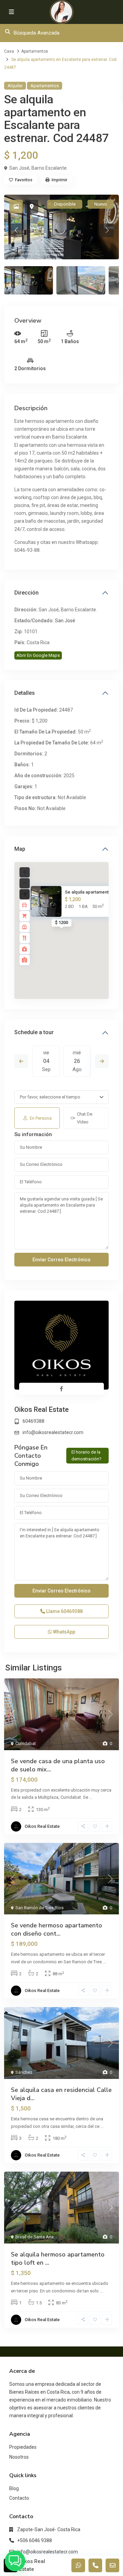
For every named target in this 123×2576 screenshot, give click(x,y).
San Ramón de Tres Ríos (39, 1908)
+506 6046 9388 (35, 2540)
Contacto (19, 2498)
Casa (9, 51)
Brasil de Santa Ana (35, 2237)
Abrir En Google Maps (38, 655)
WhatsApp (64, 1632)
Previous (21, 1061)
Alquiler (15, 86)
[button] (15, 2561)
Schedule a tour (34, 1032)
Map (20, 849)
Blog (14, 2488)
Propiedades (23, 2447)
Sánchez (24, 2072)
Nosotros (19, 2457)
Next (102, 1061)
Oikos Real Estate (42, 1409)
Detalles (25, 693)
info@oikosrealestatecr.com (53, 1432)
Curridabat (26, 1744)
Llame (64, 1611)
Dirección (26, 593)
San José (65, 621)
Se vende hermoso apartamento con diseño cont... (57, 1929)
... (91, 1797)
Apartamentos (35, 51)
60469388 (33, 1421)
